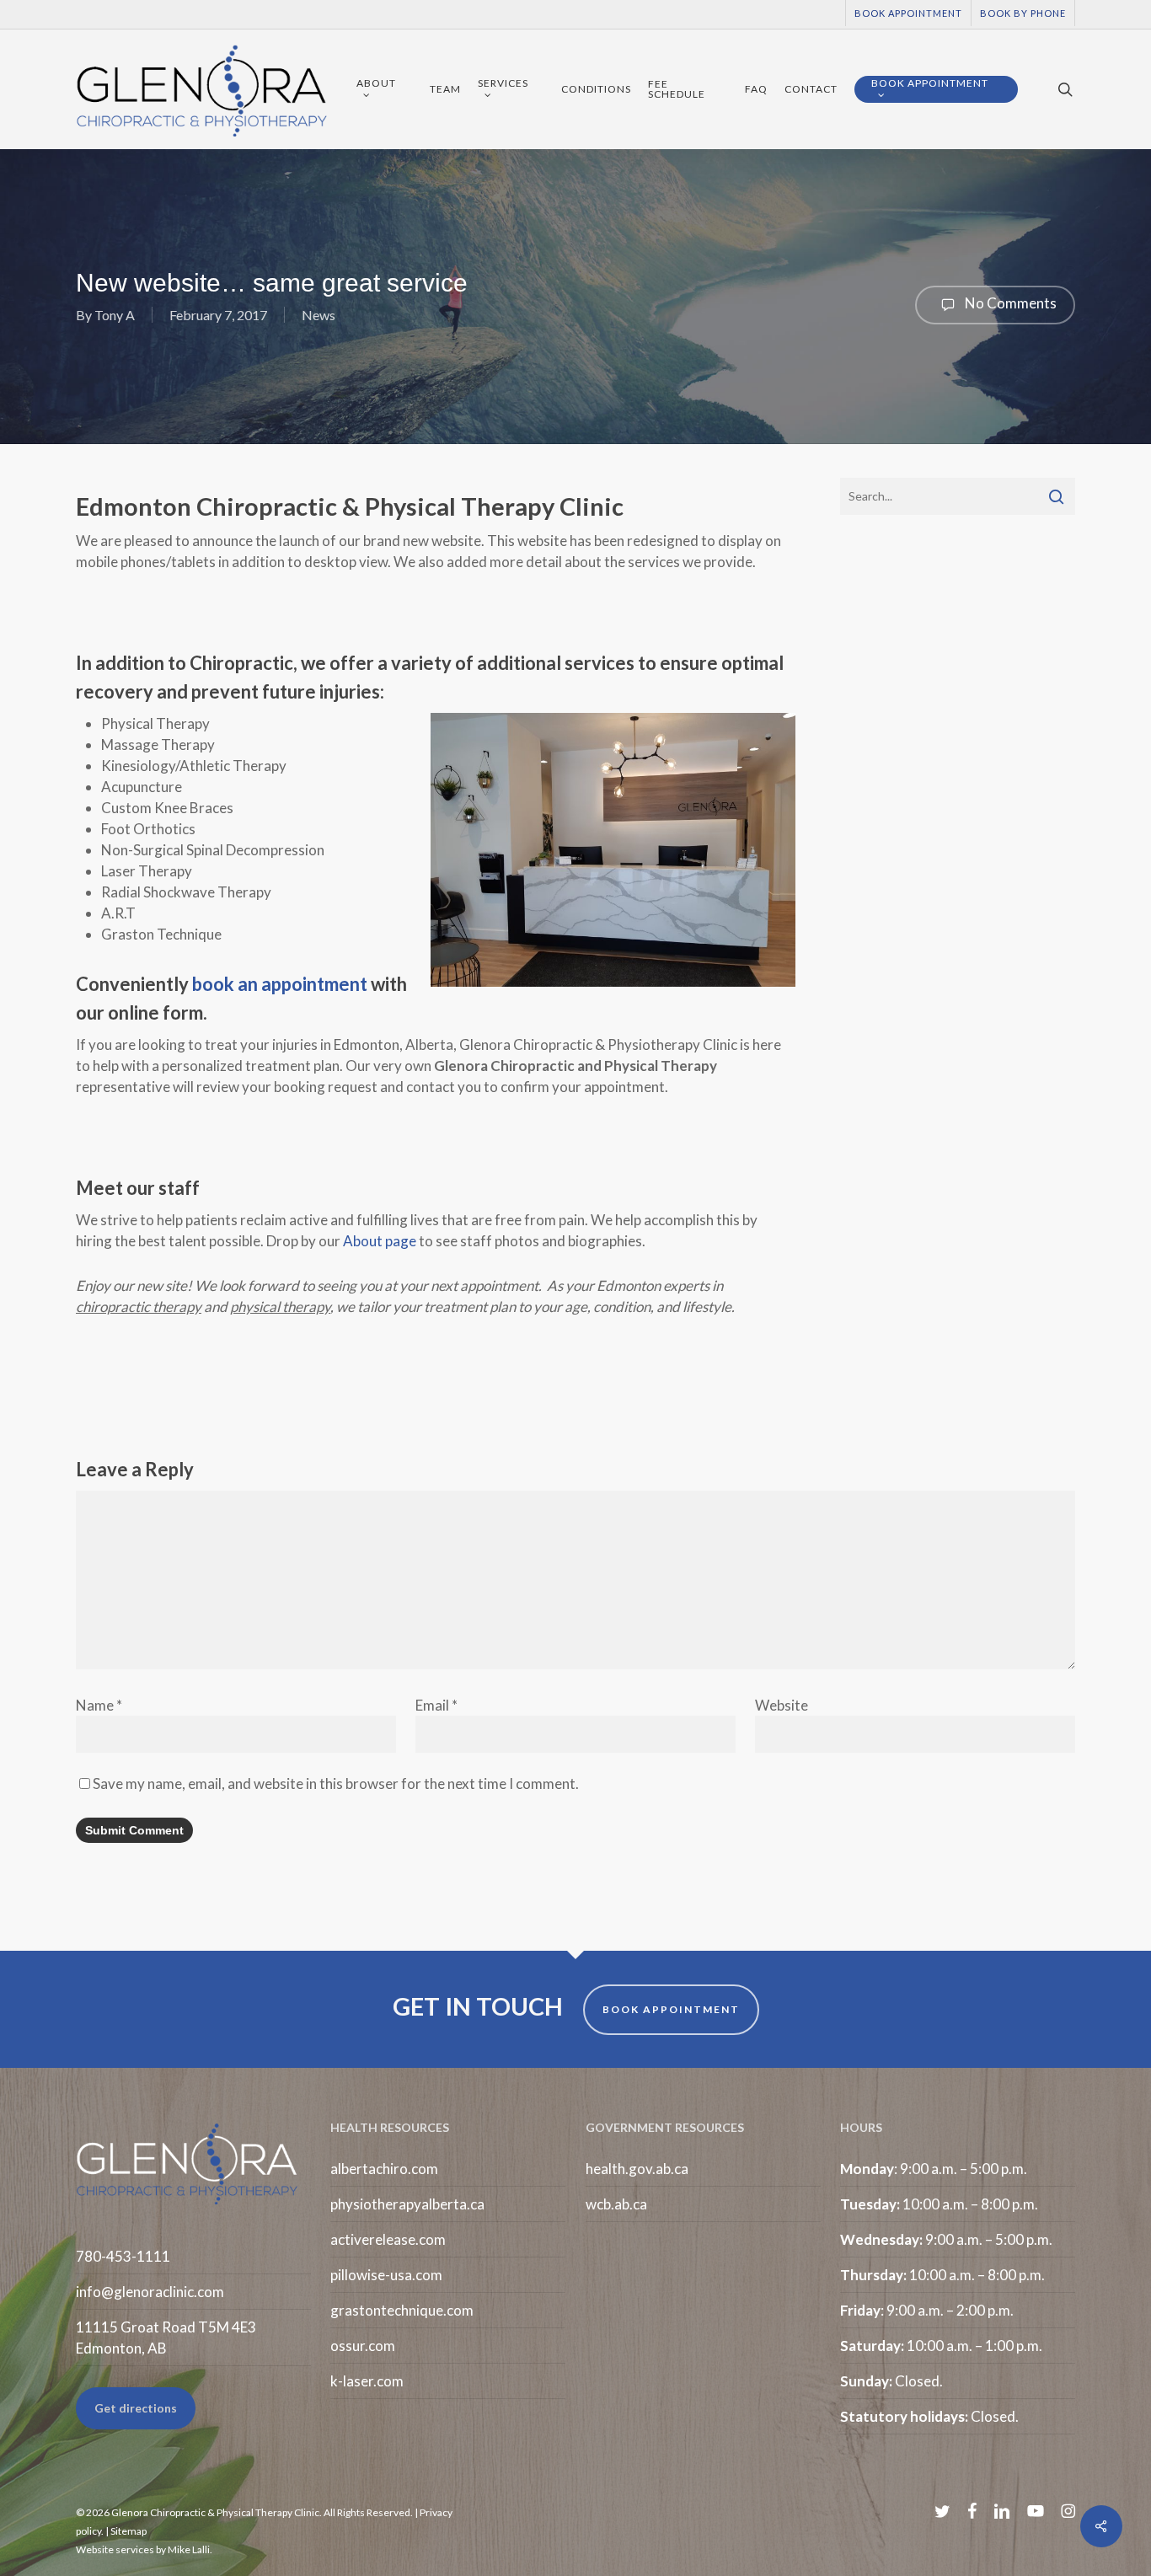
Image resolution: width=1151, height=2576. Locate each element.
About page (380, 1241)
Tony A (115, 315)
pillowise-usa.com (386, 2275)
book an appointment (280, 984)
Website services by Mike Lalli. (144, 2549)
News (319, 315)
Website (782, 1705)
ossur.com (363, 2346)
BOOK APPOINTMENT (671, 2009)
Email (436, 1705)
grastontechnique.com (402, 2310)
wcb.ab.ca (616, 2204)
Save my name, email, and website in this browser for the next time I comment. (336, 1783)
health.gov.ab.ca (637, 2169)
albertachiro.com (384, 2169)
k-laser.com (367, 2381)
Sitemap (128, 2531)
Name (99, 1705)
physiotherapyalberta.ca (407, 2204)
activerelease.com (388, 2239)
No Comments (1009, 303)
